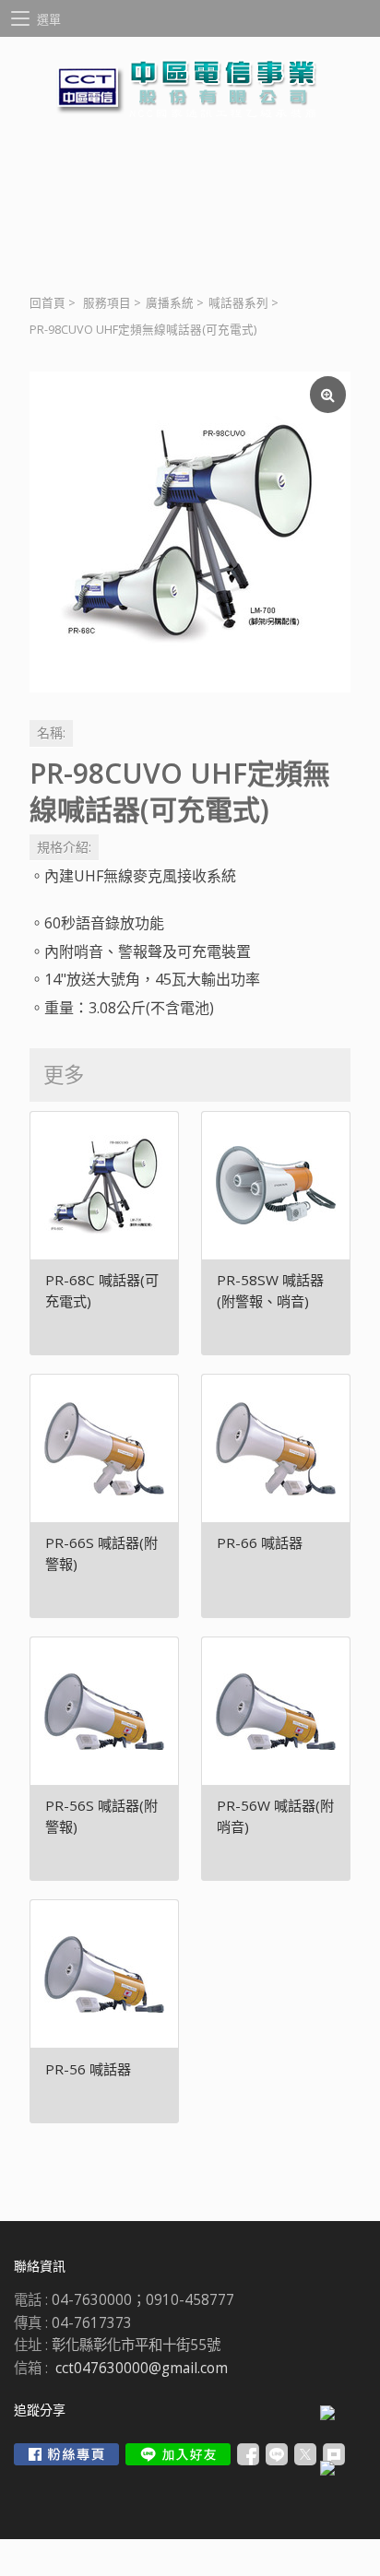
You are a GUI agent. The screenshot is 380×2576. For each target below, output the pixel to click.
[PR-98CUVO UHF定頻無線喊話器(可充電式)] (190, 532)
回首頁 (47, 303)
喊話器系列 (238, 303)
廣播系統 (170, 303)
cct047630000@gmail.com (142, 2368)
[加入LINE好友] (178, 2454)
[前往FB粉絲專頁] (66, 2454)
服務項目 (107, 303)
